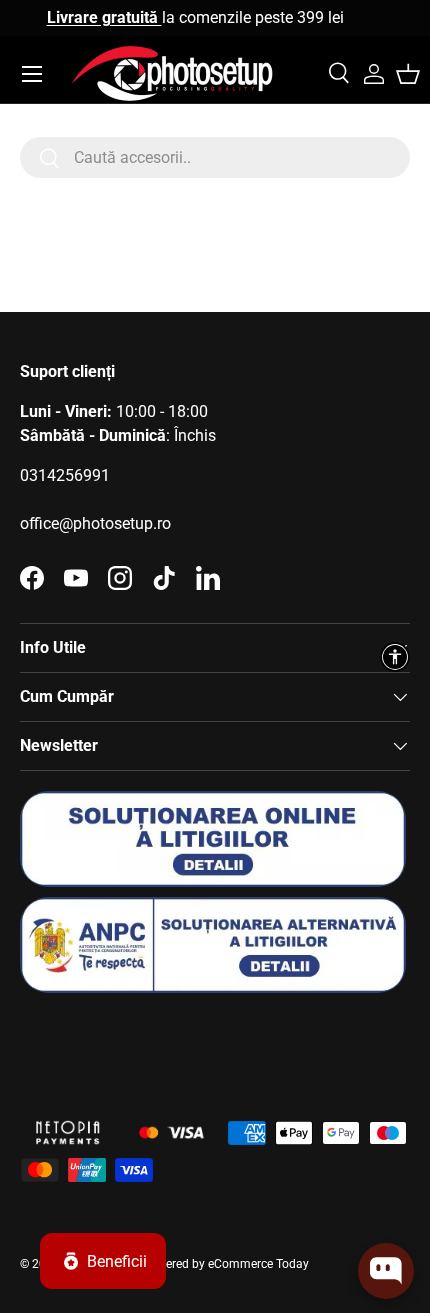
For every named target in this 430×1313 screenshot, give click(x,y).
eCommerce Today (258, 1264)
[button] (408, 74)
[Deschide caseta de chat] (386, 1271)
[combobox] (215, 157)
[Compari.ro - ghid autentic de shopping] (120, 1044)
